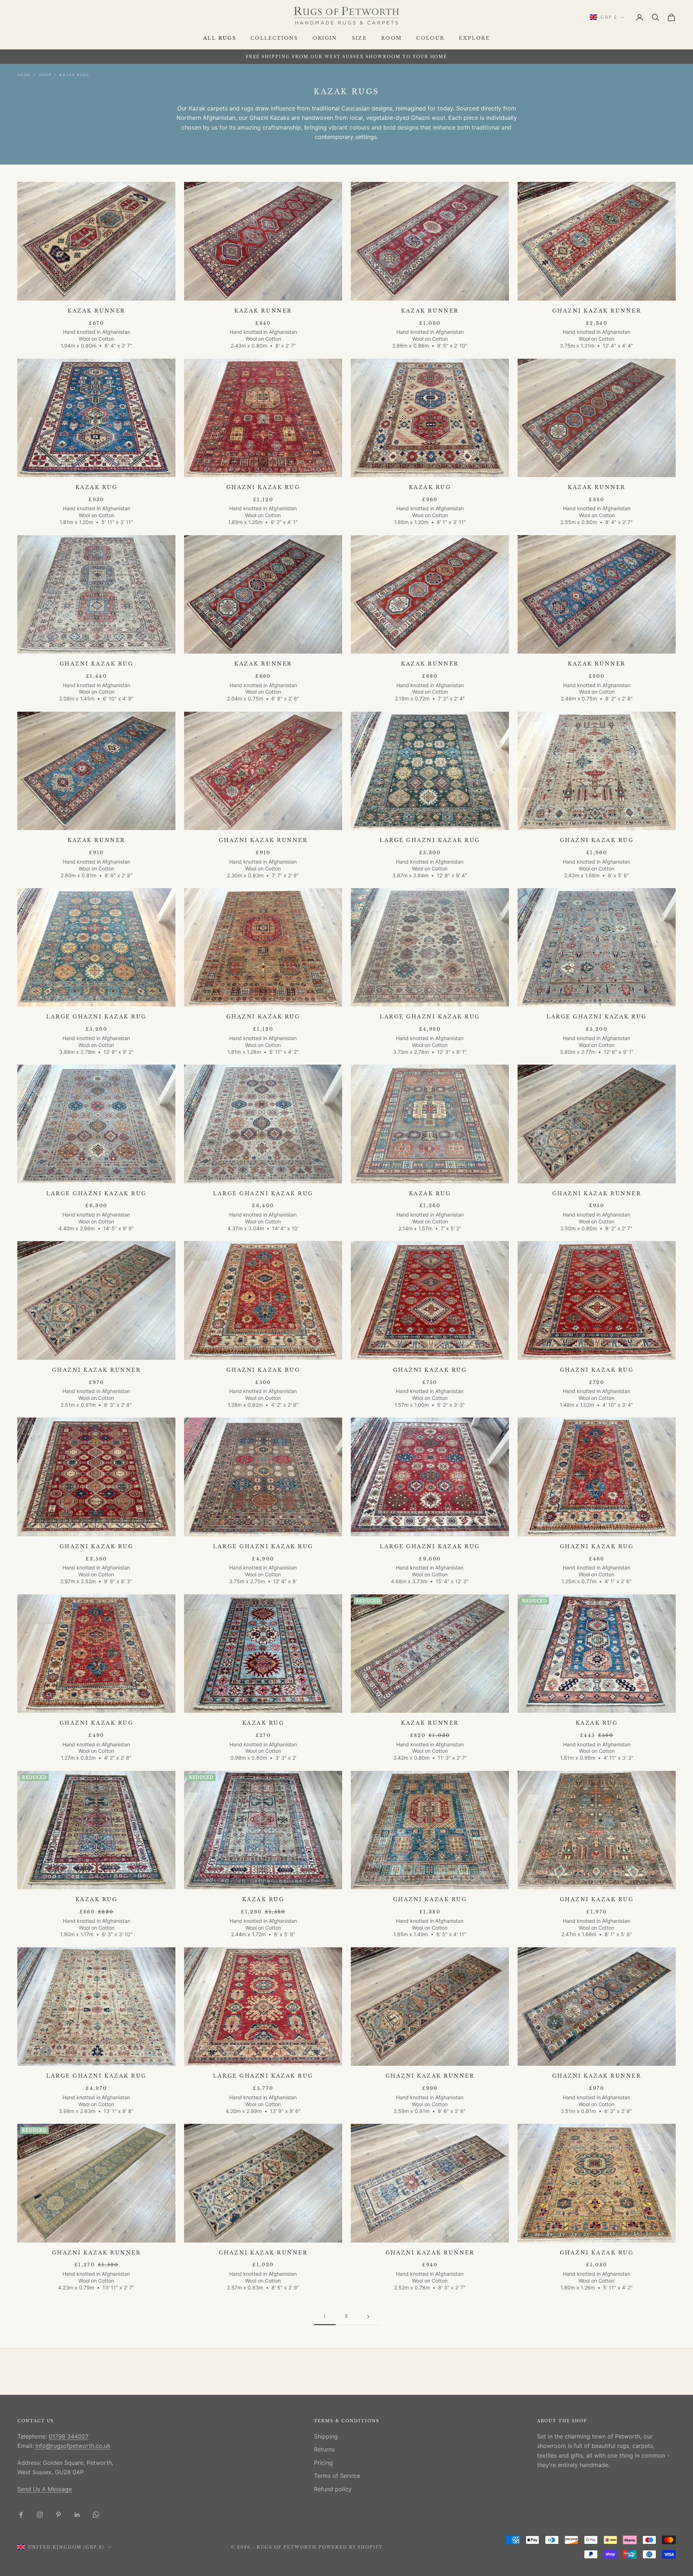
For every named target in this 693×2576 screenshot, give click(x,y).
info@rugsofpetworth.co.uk (73, 2446)
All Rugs (220, 38)
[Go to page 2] (368, 2317)
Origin (325, 38)
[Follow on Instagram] (40, 2515)
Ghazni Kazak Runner (597, 311)
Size (359, 38)
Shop (45, 75)
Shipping (326, 2436)
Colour (430, 38)
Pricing (323, 2463)
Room (391, 38)
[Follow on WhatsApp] (96, 2515)
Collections (274, 38)
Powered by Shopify (351, 2547)
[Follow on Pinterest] (58, 2515)
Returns (324, 2449)
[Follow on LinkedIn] (77, 2515)
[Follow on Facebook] (21, 2515)
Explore (474, 38)
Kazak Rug (97, 487)
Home (24, 75)
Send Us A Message (45, 2489)
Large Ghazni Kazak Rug (430, 840)
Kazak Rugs (74, 75)
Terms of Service (337, 2476)
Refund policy (333, 2489)
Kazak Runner (96, 311)
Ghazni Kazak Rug (263, 487)
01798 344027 (69, 2436)
